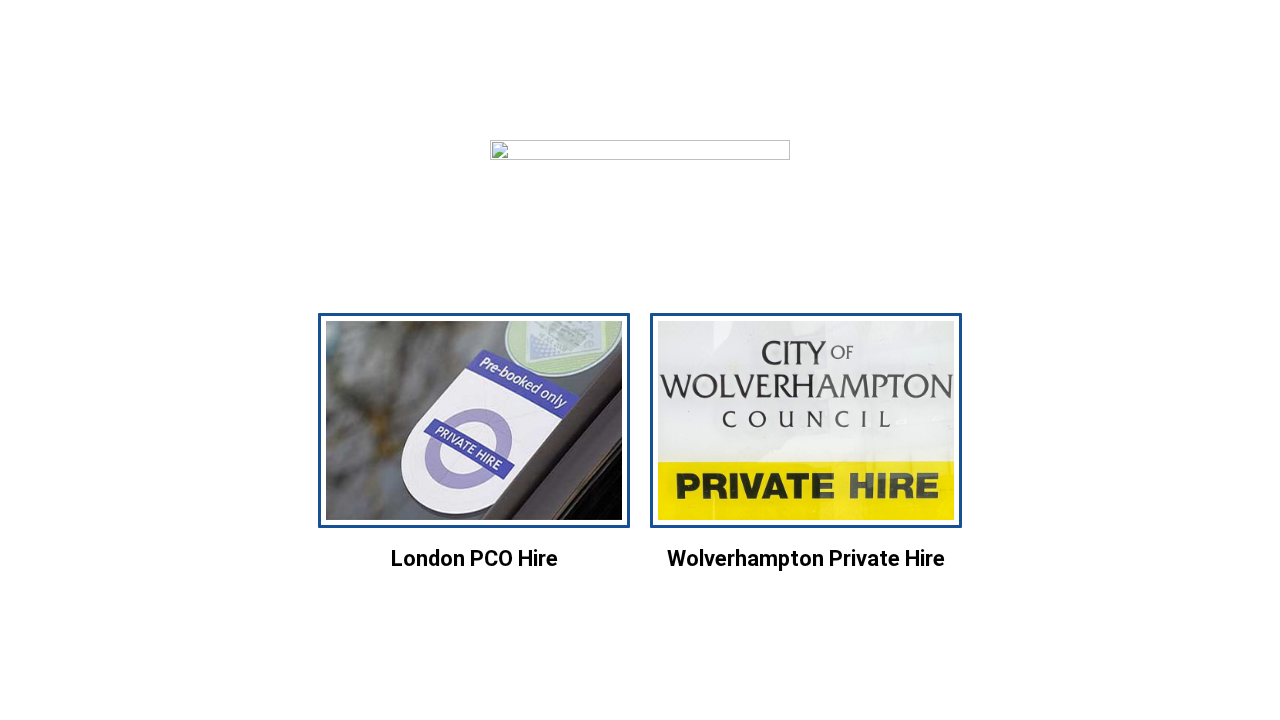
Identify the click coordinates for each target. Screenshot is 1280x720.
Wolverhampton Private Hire (806, 558)
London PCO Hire (474, 558)
